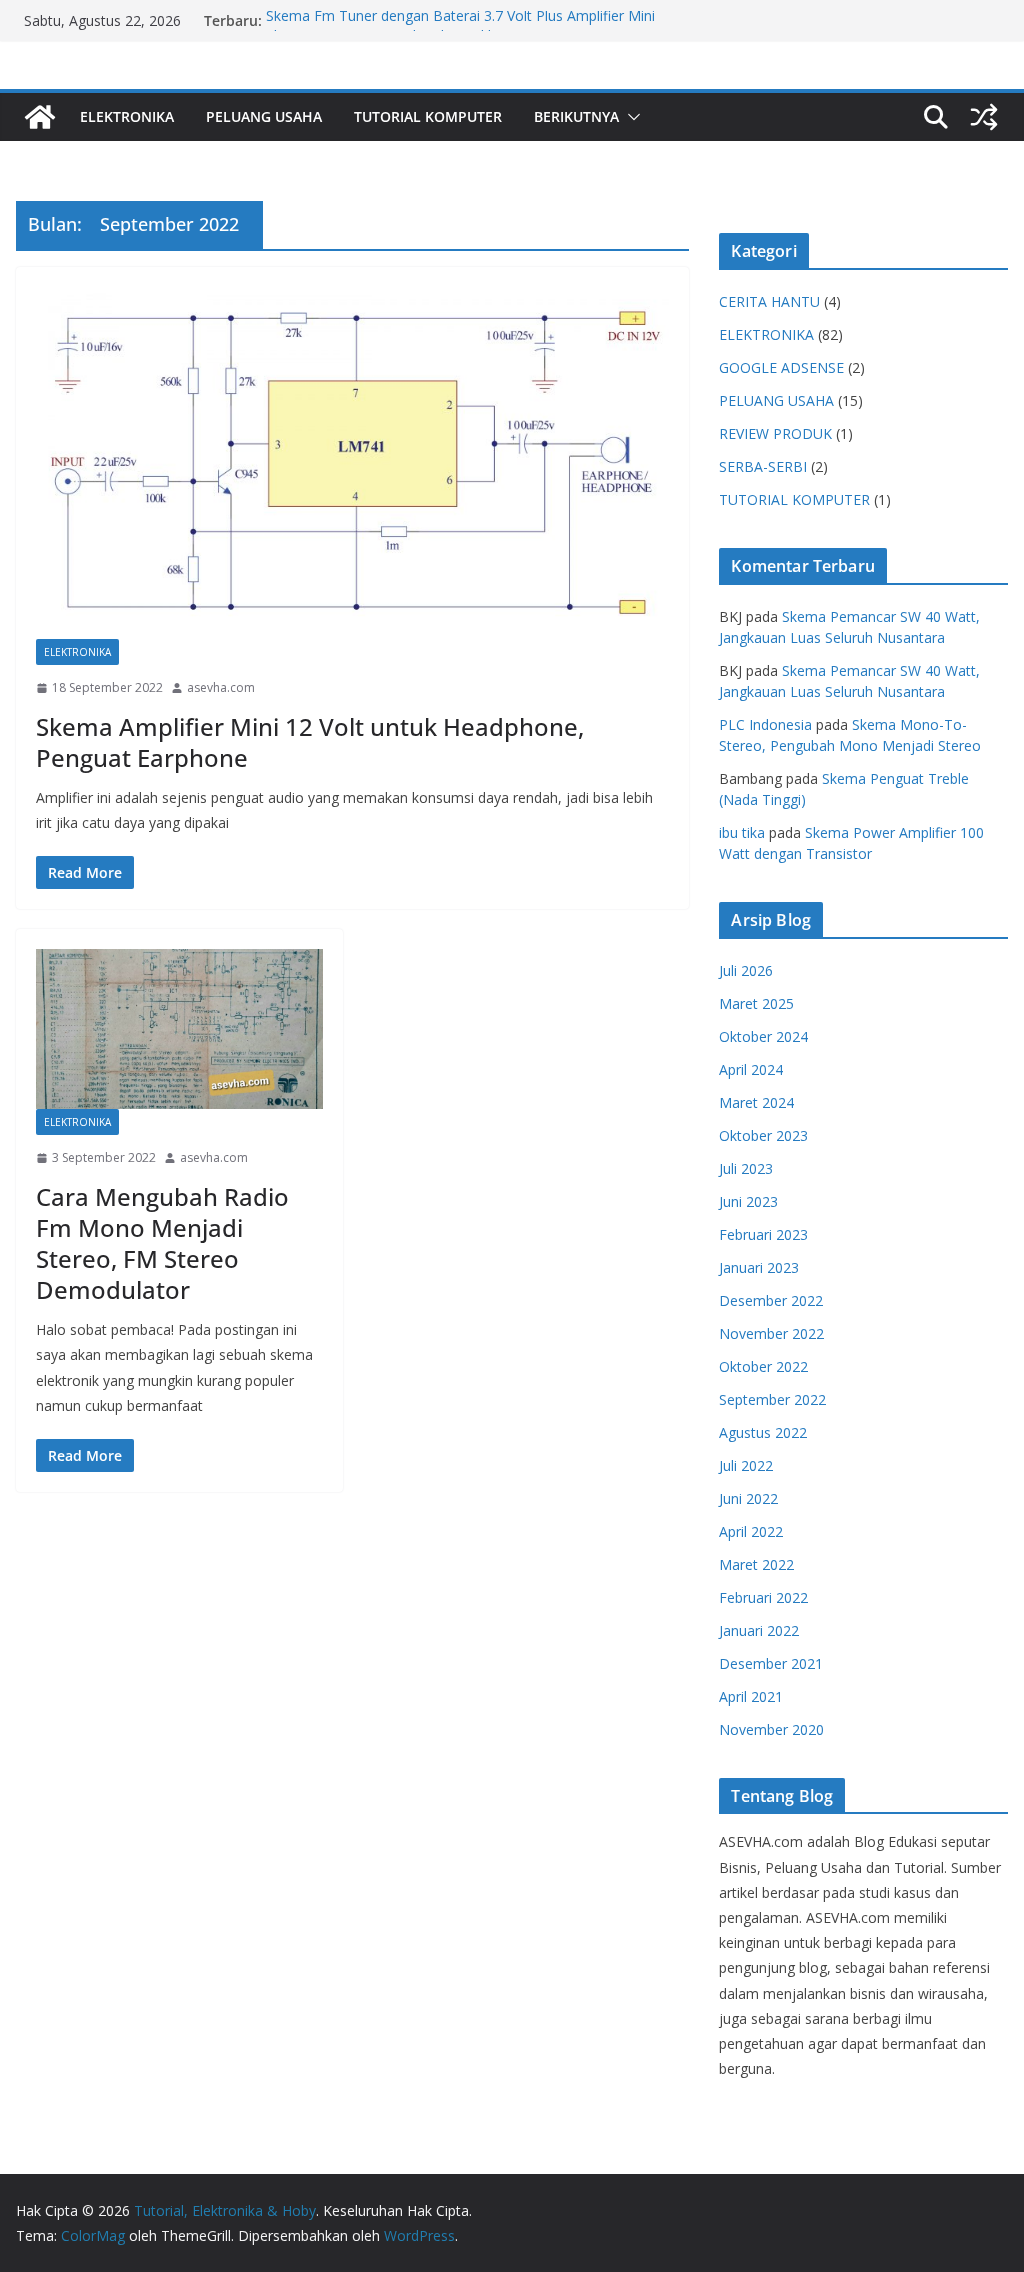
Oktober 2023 (763, 1135)
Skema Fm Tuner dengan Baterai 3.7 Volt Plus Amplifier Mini (460, 20)
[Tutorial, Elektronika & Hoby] (40, 117)
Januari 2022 (759, 1630)
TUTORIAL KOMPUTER (428, 116)
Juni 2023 (748, 1201)
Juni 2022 (748, 1498)
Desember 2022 (771, 1300)
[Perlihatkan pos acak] (984, 117)
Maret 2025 (756, 1003)
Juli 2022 (746, 1465)
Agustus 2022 (763, 1432)
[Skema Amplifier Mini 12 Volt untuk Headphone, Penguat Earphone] (352, 463)
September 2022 (772, 1399)
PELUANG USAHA (264, 116)
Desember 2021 (771, 1663)
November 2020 (771, 1729)
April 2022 (751, 1531)
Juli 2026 (746, 970)
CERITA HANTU (769, 301)
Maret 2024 (756, 1102)
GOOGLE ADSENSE (781, 367)
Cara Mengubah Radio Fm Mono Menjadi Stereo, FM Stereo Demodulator (162, 1243)
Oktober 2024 (763, 1036)
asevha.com (221, 687)
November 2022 (771, 1333)
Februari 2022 (763, 1597)
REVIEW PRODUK (775, 433)
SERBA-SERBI (763, 466)
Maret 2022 (756, 1564)
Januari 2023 (759, 1267)
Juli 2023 (746, 1168)
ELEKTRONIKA (127, 116)
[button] (630, 117)
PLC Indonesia (765, 724)
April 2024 (751, 1069)
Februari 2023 (763, 1234)
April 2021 (751, 1696)
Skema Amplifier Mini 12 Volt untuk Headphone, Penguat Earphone (310, 742)
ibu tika (742, 832)
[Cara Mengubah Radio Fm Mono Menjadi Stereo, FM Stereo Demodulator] (179, 1028)
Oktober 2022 (763, 1366)
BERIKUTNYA (576, 116)
